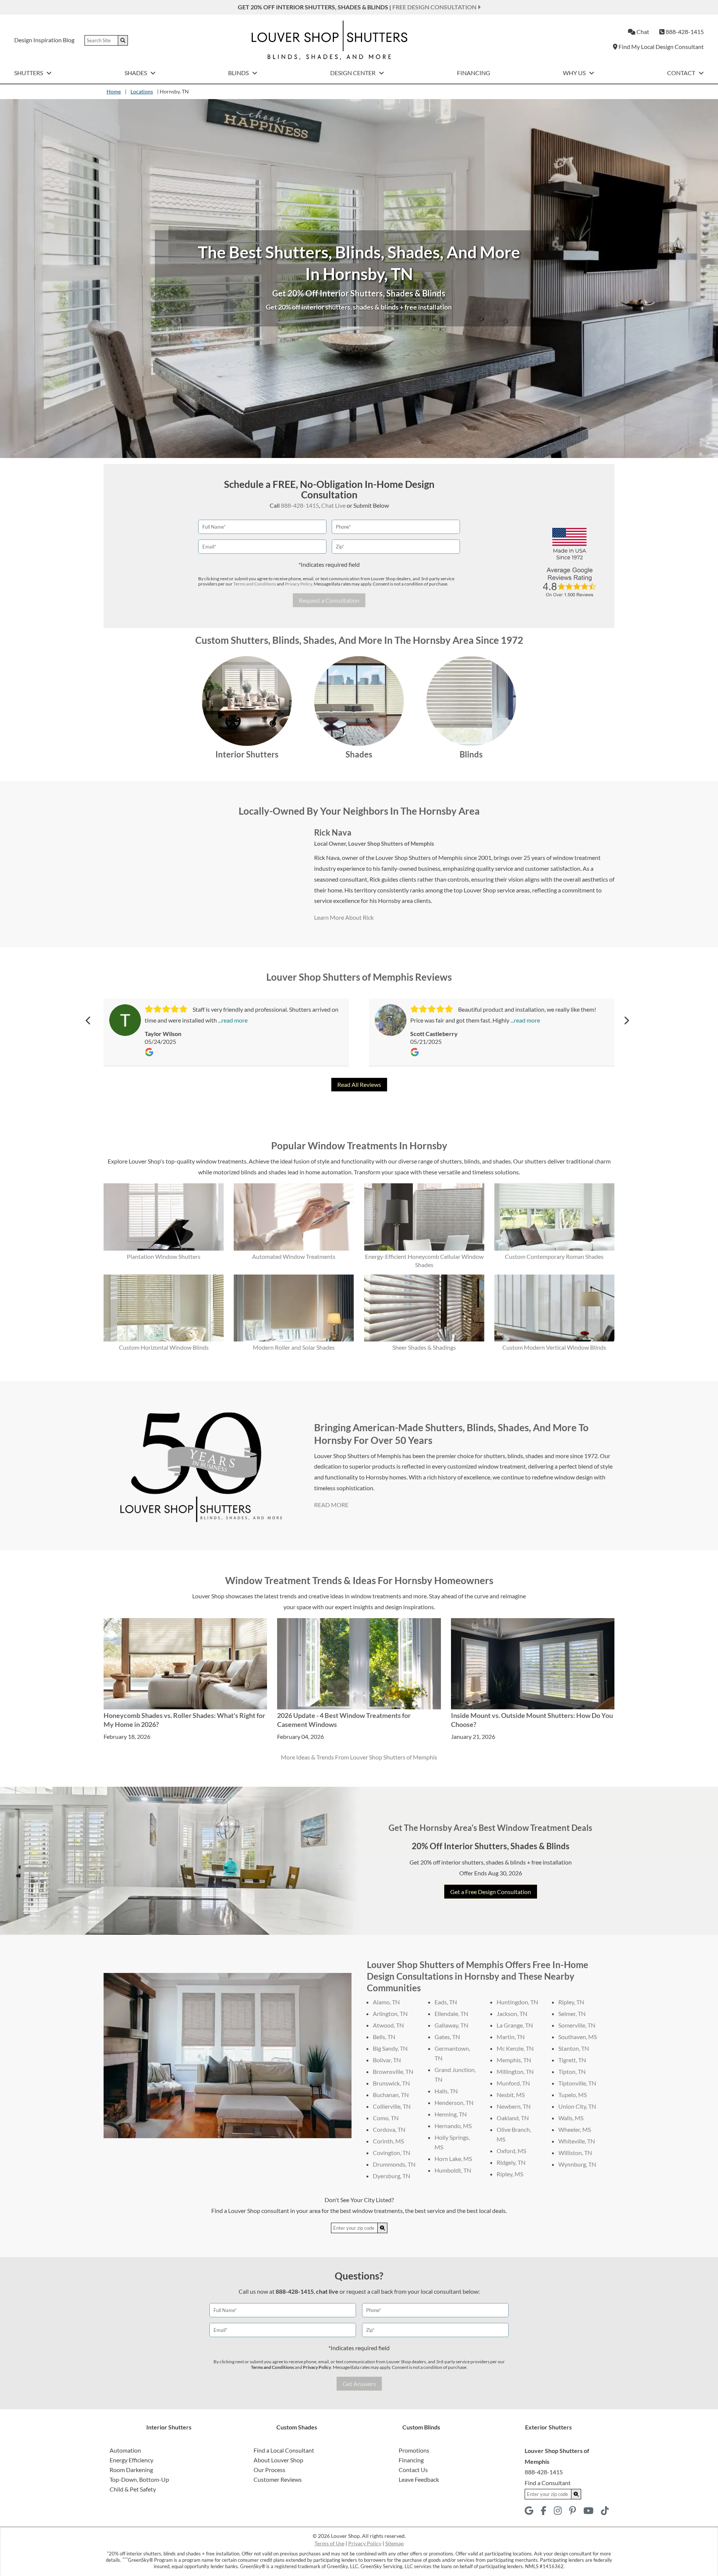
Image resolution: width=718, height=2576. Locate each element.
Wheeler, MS (575, 2129)
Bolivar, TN (387, 2060)
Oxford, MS (511, 2151)
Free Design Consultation (435, 7)
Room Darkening (131, 2470)
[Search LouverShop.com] (383, 2228)
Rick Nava (333, 832)
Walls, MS (571, 2118)
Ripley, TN (571, 2002)
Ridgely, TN (511, 2162)
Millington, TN (515, 2071)
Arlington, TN (390, 2014)
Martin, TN (511, 2037)
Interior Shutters (247, 754)
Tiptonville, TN (577, 2083)
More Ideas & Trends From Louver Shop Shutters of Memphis (359, 1757)
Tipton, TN (572, 2071)
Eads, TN (446, 2002)
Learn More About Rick (344, 917)
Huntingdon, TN (517, 2002)
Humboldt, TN (453, 2170)
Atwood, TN (388, 2025)
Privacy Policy (298, 584)
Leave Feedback (419, 2479)
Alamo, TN (386, 2002)
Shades (136, 73)
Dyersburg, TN (392, 2176)
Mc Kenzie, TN (515, 2048)
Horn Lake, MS (453, 2159)
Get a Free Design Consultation (491, 1892)
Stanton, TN (574, 2048)
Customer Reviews (278, 2479)
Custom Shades (297, 2427)
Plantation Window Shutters (164, 1256)
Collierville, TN (392, 2106)
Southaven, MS (578, 2037)
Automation (125, 2450)
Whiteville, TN (577, 2141)
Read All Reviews (359, 1084)
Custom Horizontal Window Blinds (164, 1347)
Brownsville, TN (393, 2071)
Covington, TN (392, 2153)
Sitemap (395, 2543)
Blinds (239, 73)
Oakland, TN (513, 2118)
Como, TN (386, 2118)
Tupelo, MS (573, 2095)
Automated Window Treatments (294, 1256)
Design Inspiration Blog (44, 40)
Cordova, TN (389, 2129)
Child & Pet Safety (133, 2489)
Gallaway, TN (451, 2025)
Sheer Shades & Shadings (424, 1347)
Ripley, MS (510, 2174)
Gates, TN (447, 2037)
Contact (682, 73)
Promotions (414, 2450)
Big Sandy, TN (390, 2048)
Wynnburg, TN (577, 2164)
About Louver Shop (278, 2460)
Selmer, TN (572, 2014)
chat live (327, 2291)
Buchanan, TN (391, 2095)
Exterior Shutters (548, 2427)
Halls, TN (446, 2091)
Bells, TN (384, 2037)
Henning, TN (451, 2114)
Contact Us (413, 2470)
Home (114, 91)
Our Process (269, 2470)
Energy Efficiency (131, 2460)
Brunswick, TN (391, 2083)
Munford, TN (513, 2083)
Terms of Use (329, 2543)
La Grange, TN (515, 2025)
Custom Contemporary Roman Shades (554, 1256)
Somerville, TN (577, 2025)
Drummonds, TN (394, 2164)
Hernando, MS (453, 2126)
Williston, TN (575, 2153)
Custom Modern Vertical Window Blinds (554, 1347)
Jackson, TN (512, 2014)
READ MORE (331, 1505)
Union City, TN (577, 2106)
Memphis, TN (514, 2060)
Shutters (29, 73)
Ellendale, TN (451, 2014)
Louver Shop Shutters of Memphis (391, 843)
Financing (474, 73)
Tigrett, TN (572, 2060)
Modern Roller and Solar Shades (294, 1347)
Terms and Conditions (255, 584)
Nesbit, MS (511, 2095)
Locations (142, 91)
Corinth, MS (388, 2141)
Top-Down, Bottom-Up (139, 2479)
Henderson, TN (454, 2102)
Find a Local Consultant (284, 2450)
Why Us (575, 73)
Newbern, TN (514, 2106)
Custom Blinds (421, 2427)
